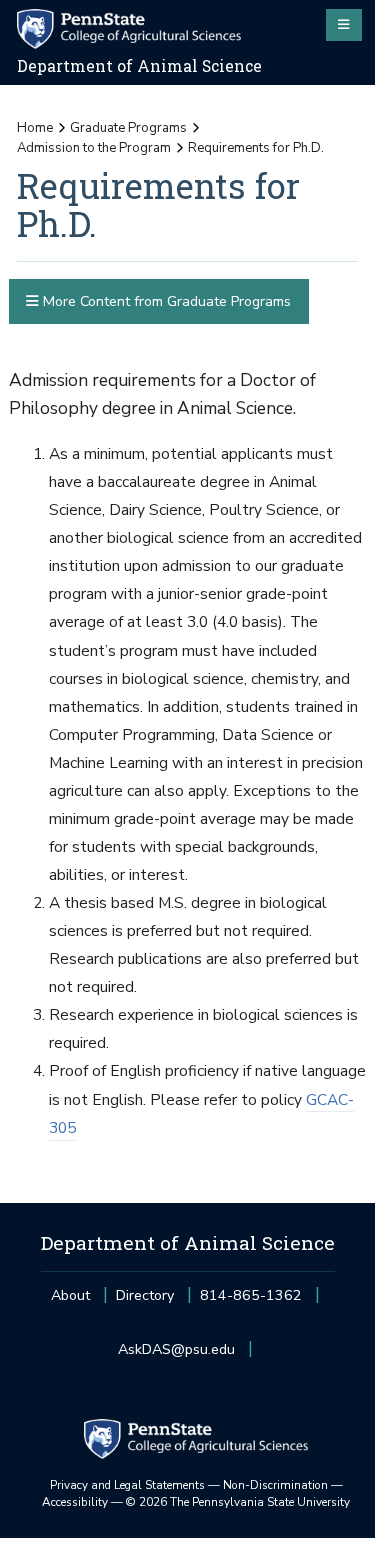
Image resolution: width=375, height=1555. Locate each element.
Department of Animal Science (139, 66)
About (70, 1295)
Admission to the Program (94, 148)
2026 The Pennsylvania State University (238, 1502)
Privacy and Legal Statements (127, 1485)
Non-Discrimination (275, 1485)
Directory (145, 1295)
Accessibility (75, 1502)
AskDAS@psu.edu (176, 1355)
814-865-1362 (251, 1301)
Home (35, 128)
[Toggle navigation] (344, 25)
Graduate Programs (128, 128)
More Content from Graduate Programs (165, 301)
